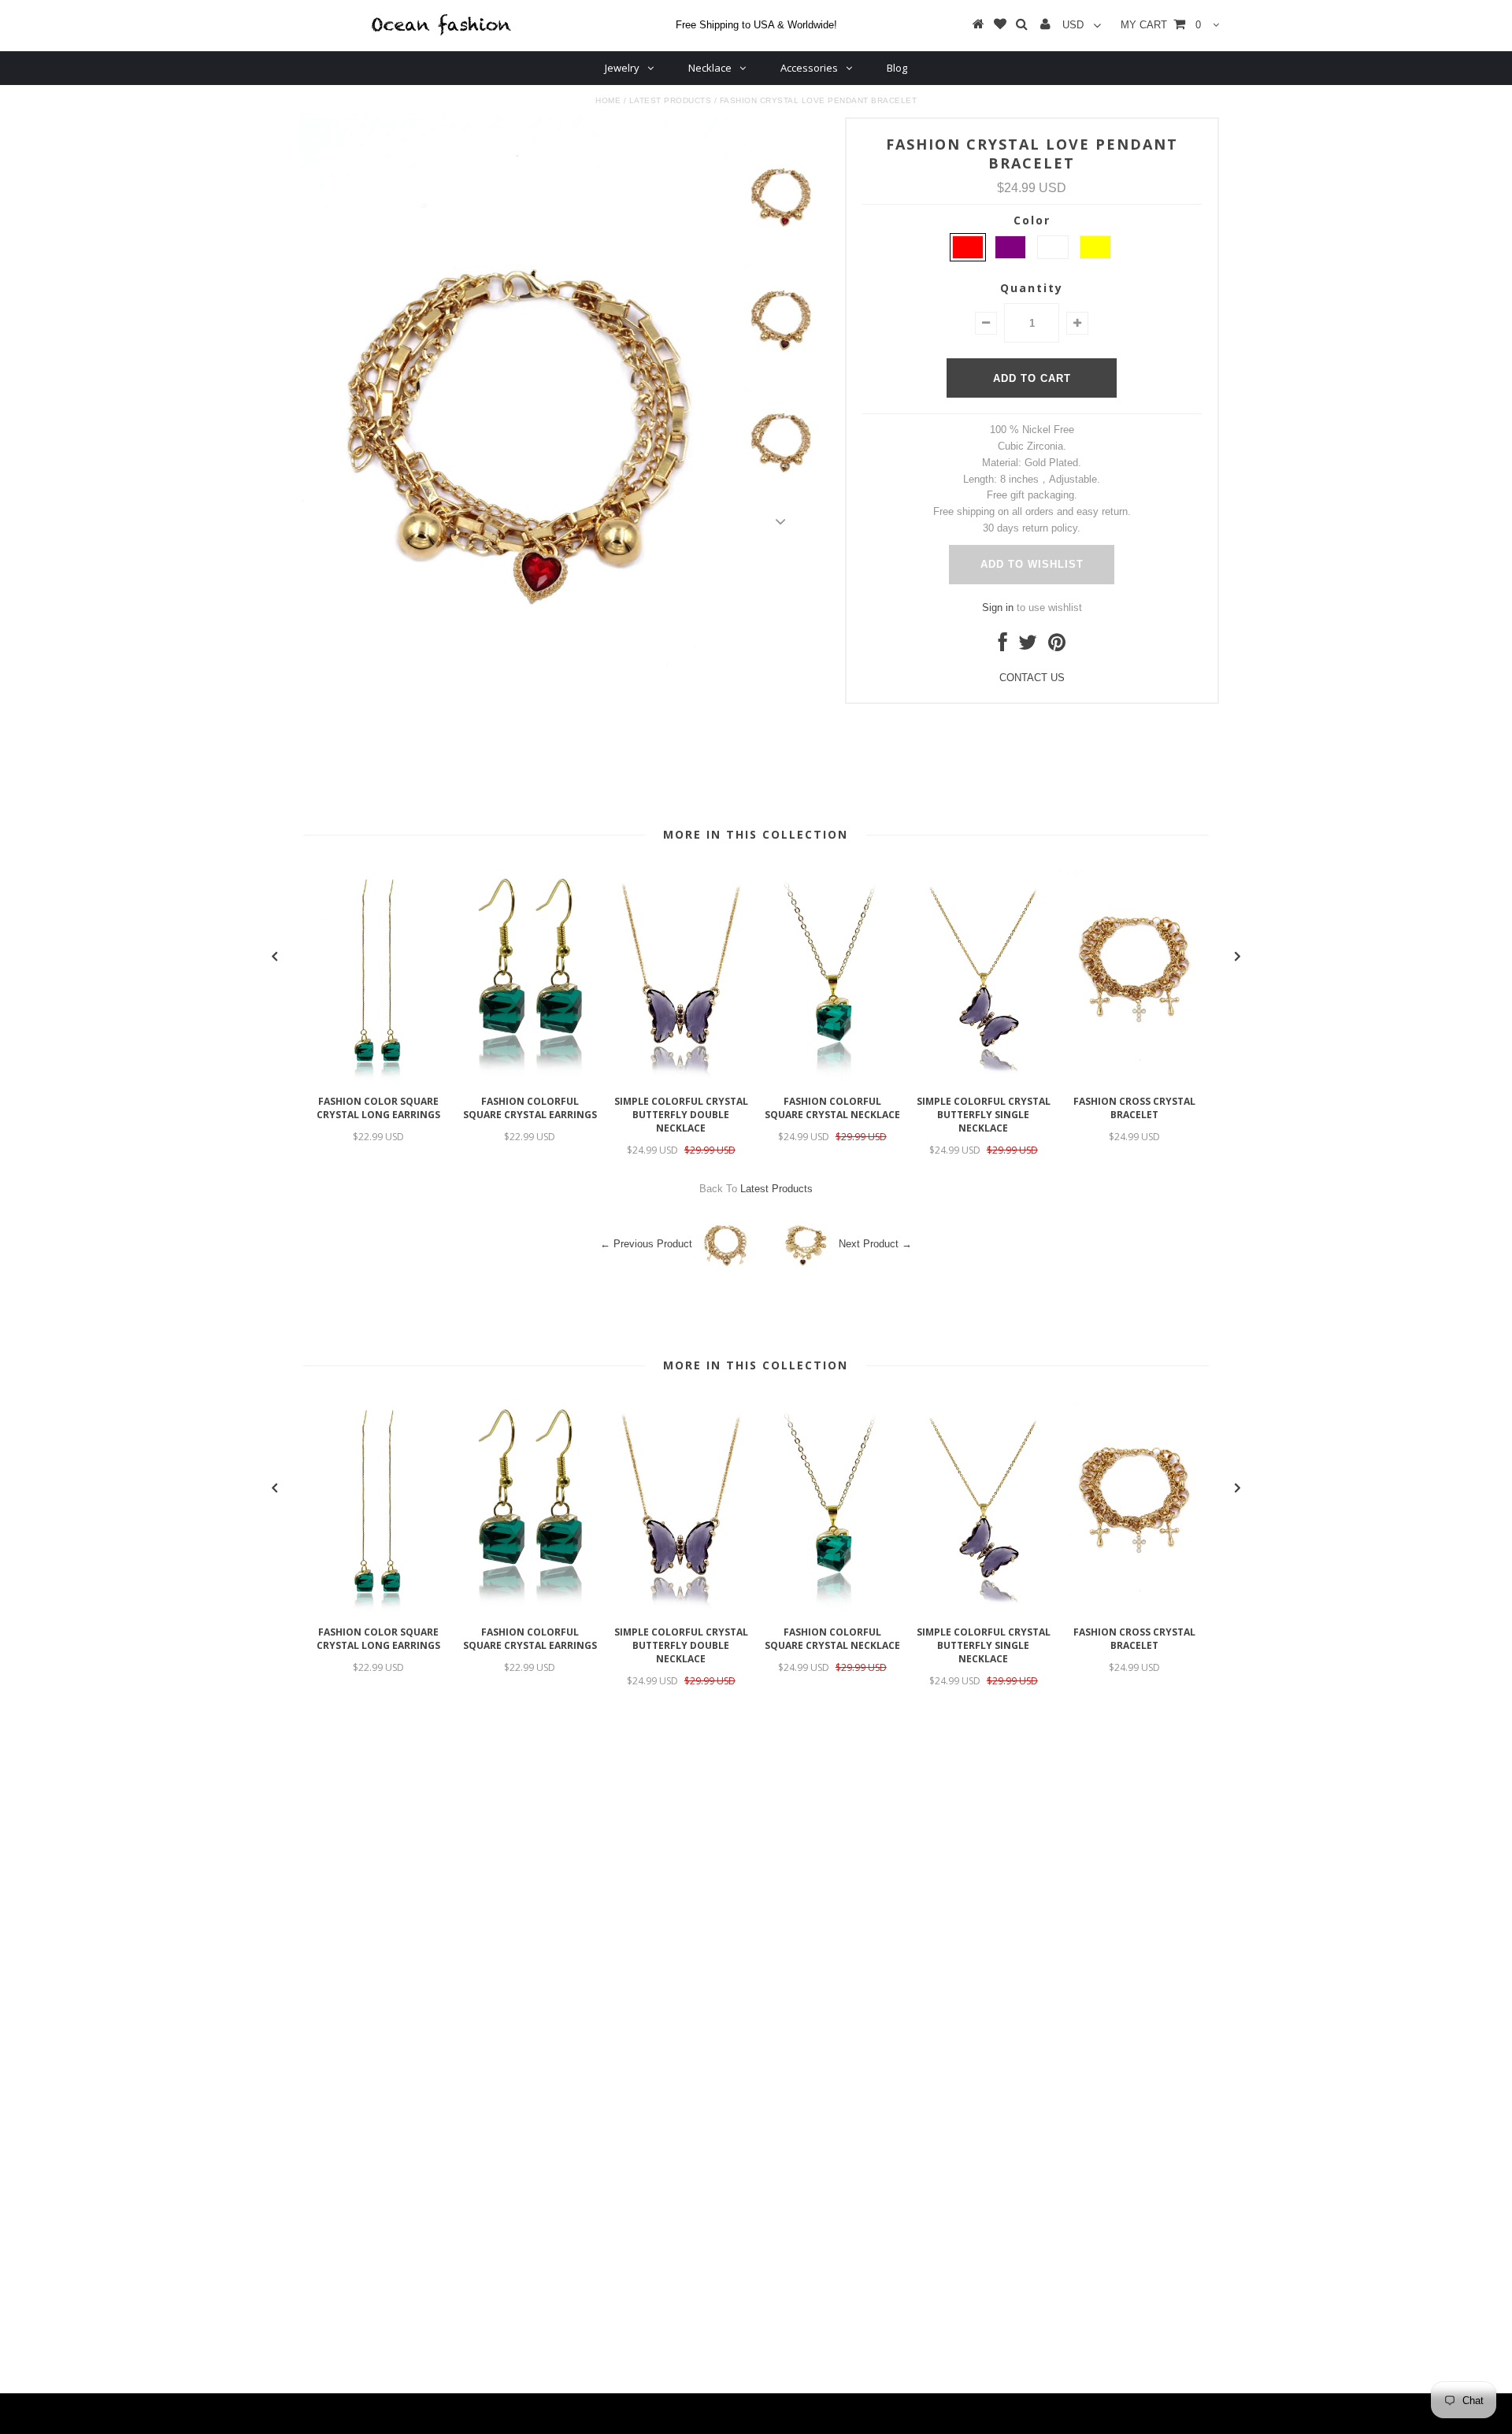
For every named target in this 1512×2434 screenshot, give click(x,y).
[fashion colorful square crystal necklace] (832, 1079)
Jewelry (622, 68)
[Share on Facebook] (1003, 646)
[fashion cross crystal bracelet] (1135, 1079)
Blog (897, 68)
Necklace (710, 68)
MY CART (1161, 25)
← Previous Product (646, 1244)
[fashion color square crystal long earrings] (379, 1079)
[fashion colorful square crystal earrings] (530, 1079)
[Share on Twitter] (1028, 646)
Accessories (809, 68)
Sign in (998, 608)
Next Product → (875, 1244)
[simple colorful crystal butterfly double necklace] (681, 1079)
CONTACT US (1032, 678)
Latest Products (671, 100)
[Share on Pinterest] (1057, 646)
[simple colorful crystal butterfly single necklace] (984, 1079)
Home (608, 100)
